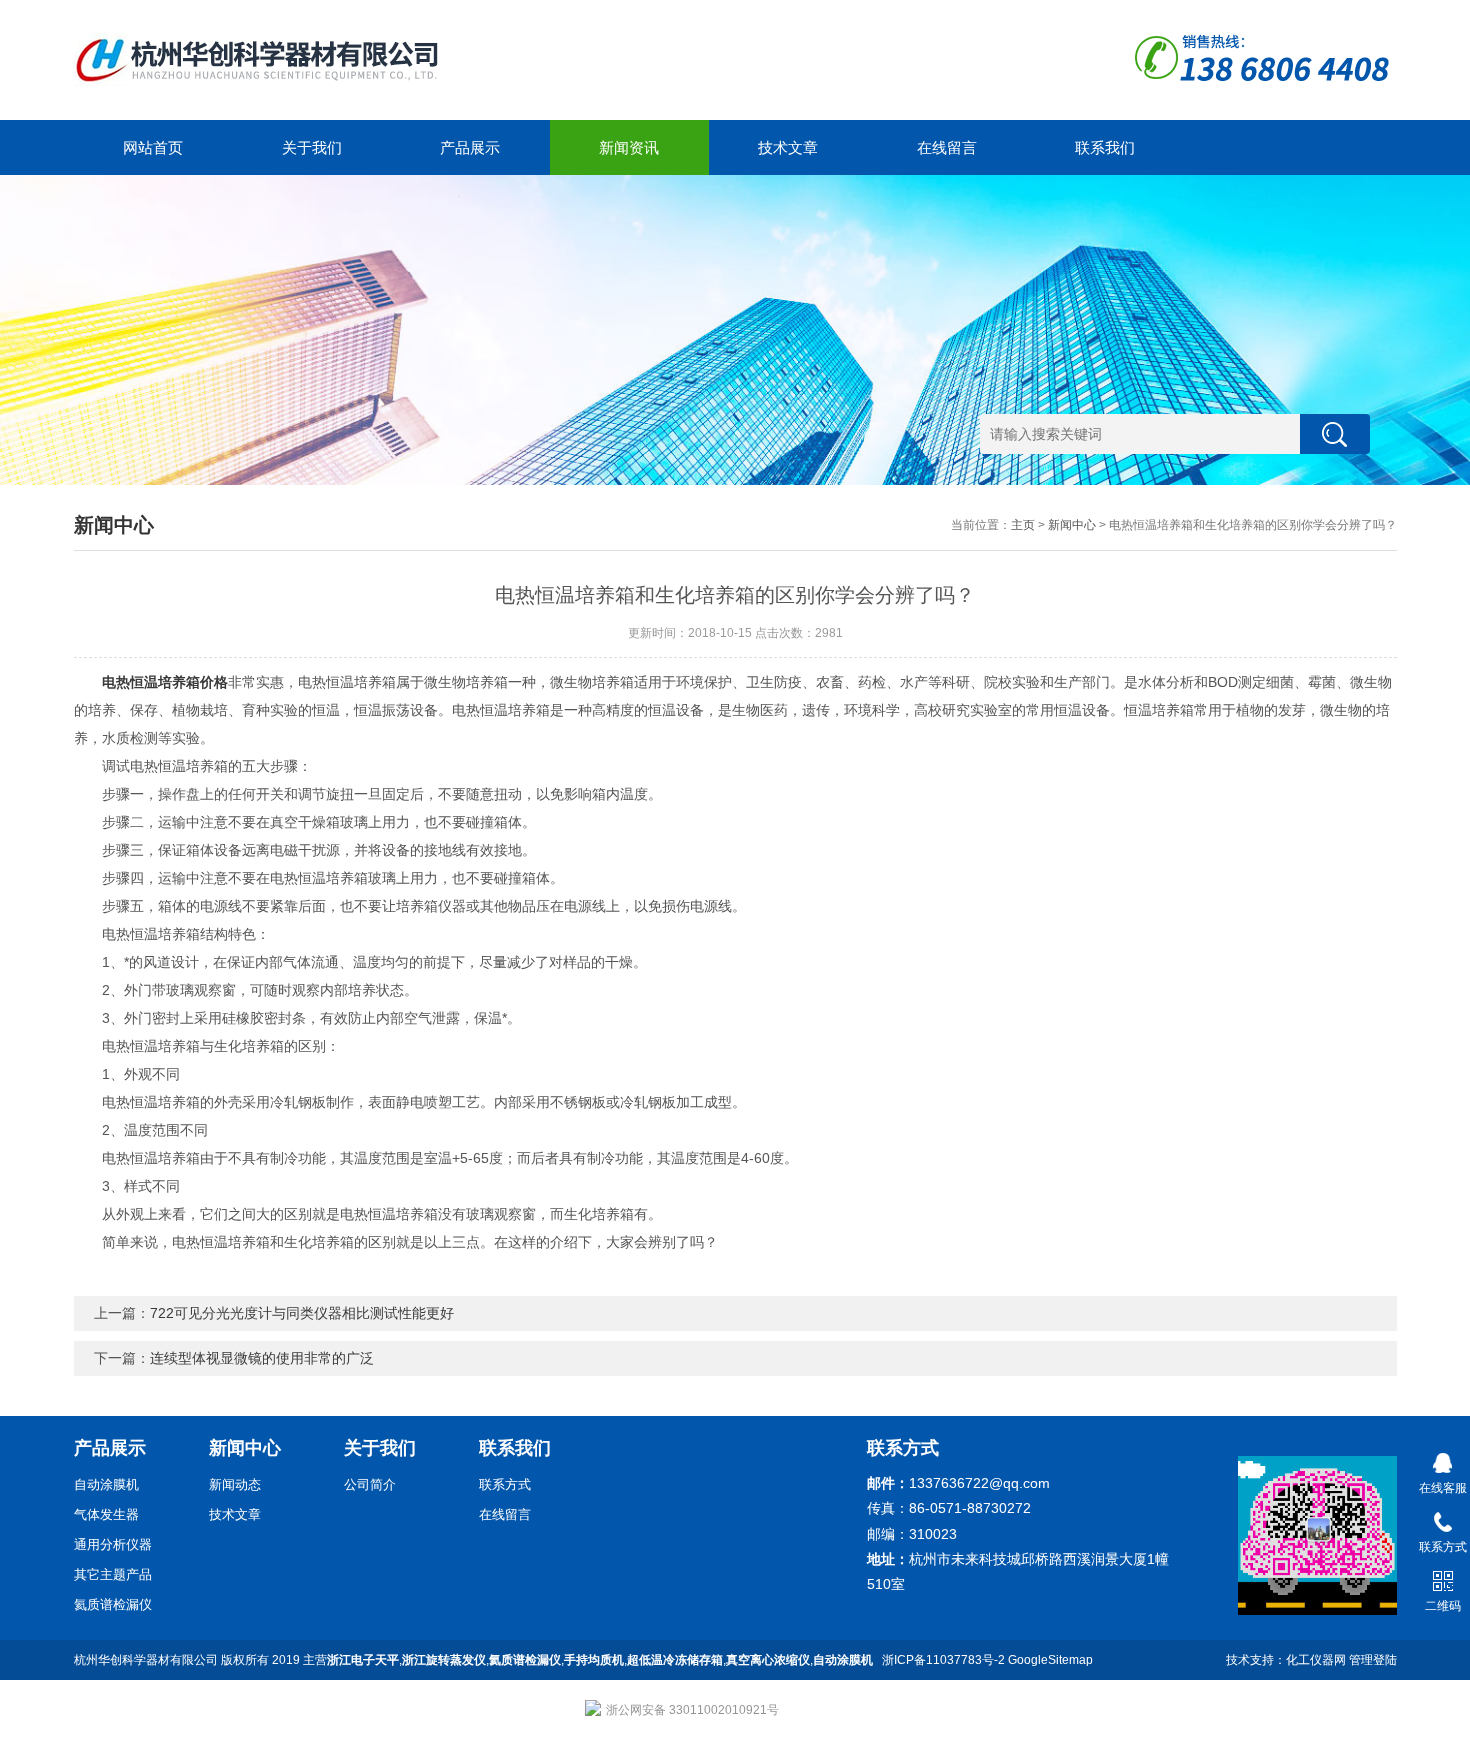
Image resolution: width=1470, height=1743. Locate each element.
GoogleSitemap (1050, 1660)
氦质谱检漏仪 (113, 1604)
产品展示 (470, 147)
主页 (1023, 525)
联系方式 (505, 1484)
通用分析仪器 (113, 1544)
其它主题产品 (113, 1574)
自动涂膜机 (106, 1484)
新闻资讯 (629, 147)
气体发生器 (106, 1514)
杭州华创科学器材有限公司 (146, 1660)
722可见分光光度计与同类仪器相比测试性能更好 (302, 1313)
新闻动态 (235, 1484)
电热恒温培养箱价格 (165, 682)
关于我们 (312, 147)
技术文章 (788, 147)
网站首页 (153, 147)
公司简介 (370, 1484)
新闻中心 (1072, 525)
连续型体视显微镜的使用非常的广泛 (262, 1358)
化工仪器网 (1316, 1660)
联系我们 (1105, 147)
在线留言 (947, 147)
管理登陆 (1373, 1660)
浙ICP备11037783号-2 (943, 1660)
